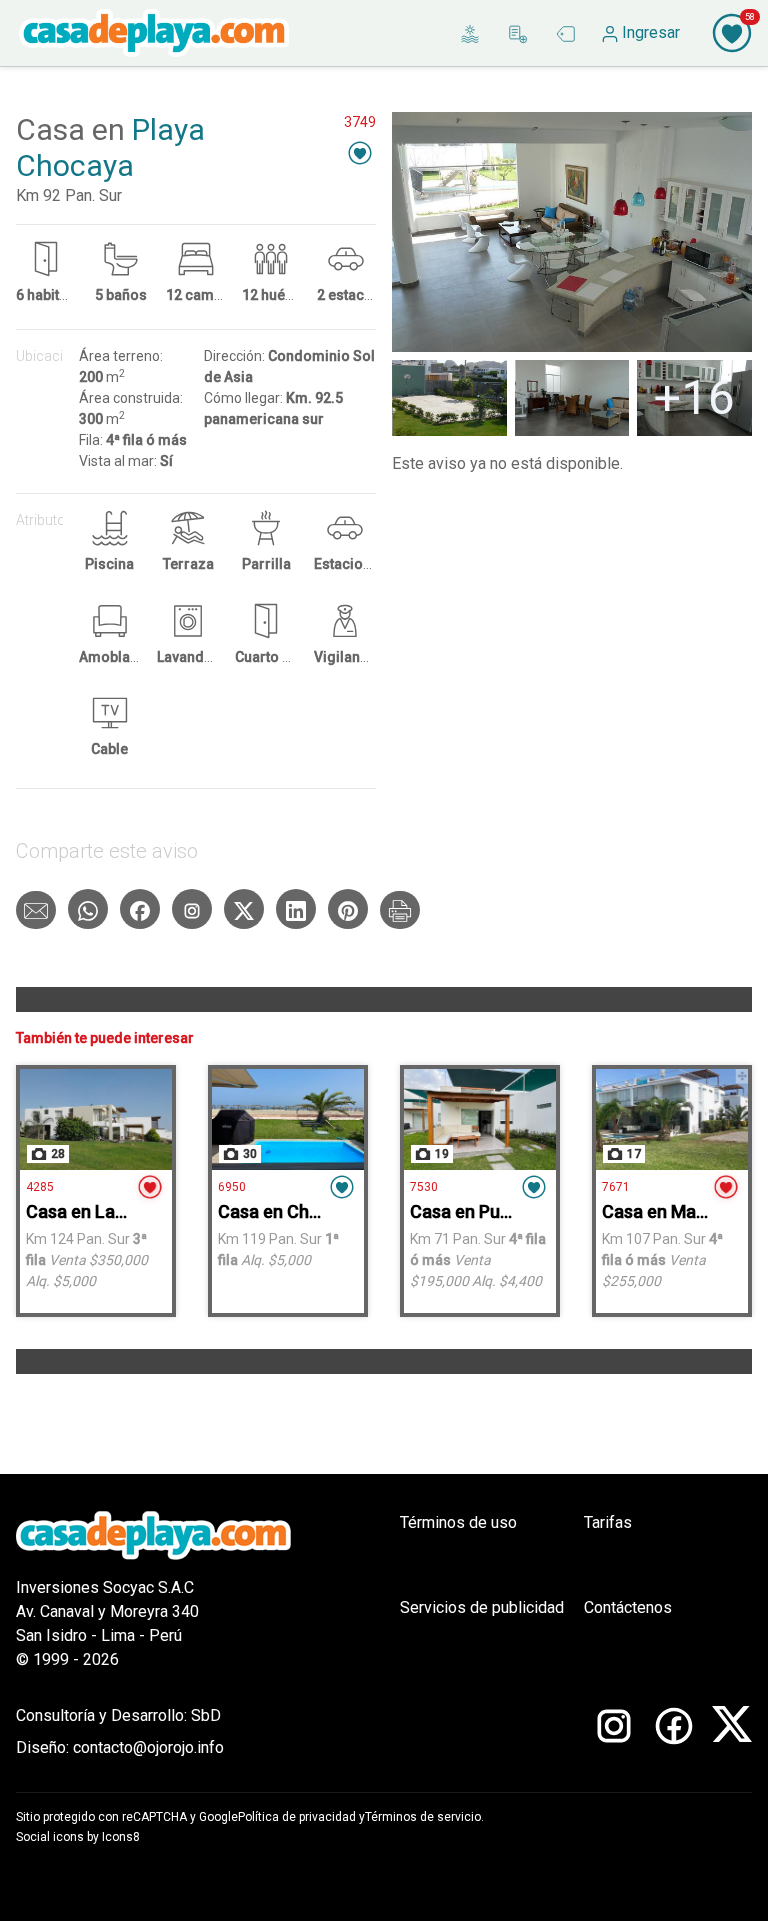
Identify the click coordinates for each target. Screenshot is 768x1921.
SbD (206, 1715)
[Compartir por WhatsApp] (88, 909)
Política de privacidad (297, 1817)
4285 (40, 1187)
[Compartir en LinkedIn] (296, 909)
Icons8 (121, 1837)
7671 (616, 1187)
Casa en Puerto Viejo (495, 1211)
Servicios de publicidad (482, 1607)
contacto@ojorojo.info (148, 1747)
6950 (232, 1187)
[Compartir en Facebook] (140, 909)
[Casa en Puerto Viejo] (480, 1119)
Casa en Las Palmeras (115, 1211)
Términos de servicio (423, 1817)
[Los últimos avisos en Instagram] (614, 1732)
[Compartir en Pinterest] (348, 909)
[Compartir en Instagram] (192, 909)
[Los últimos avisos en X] (732, 1732)
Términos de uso (458, 1522)
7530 (424, 1187)
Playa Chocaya (110, 147)
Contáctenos (628, 1607)
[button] (360, 152)
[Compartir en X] (244, 909)
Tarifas (608, 1522)
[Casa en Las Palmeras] (96, 1119)
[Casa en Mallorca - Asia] (672, 1119)
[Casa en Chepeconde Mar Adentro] (288, 1119)
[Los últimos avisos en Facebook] (674, 1732)
